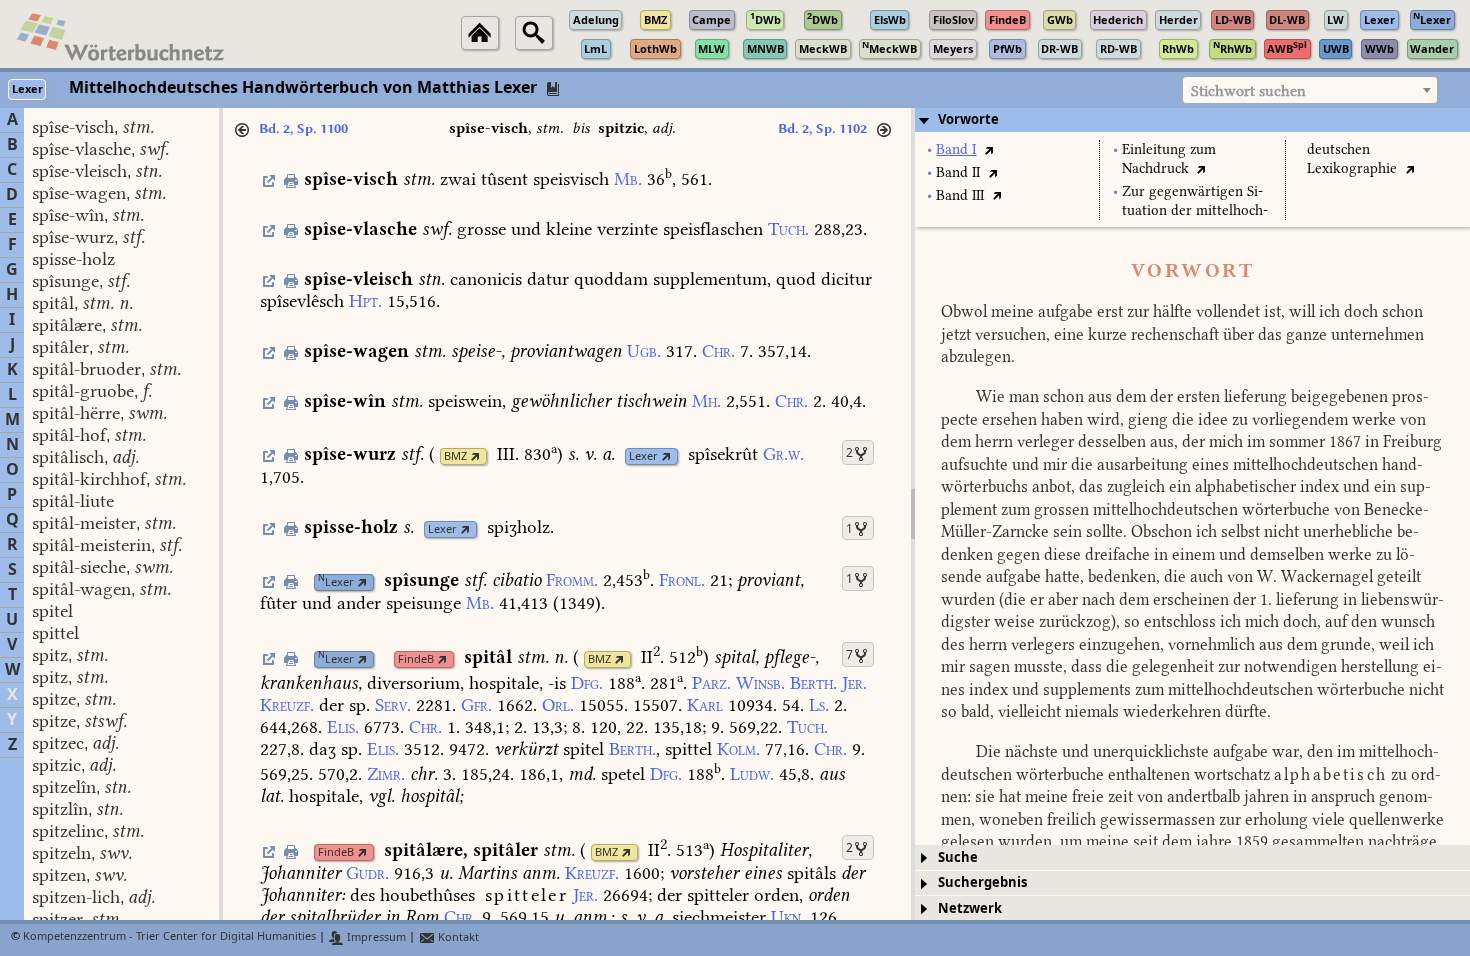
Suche (958, 857)
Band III (960, 195)
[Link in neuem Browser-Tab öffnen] (475, 456)
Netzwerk (970, 908)
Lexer (643, 456)
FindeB (416, 659)
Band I (956, 149)
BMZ (455, 456)
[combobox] (1310, 90)
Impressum (375, 937)
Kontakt (457, 937)
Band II (958, 172)
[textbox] (1310, 91)
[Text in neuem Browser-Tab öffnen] (988, 149)
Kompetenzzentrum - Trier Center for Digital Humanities (169, 937)
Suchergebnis (982, 882)
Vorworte (968, 119)
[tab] (1192, 120)
